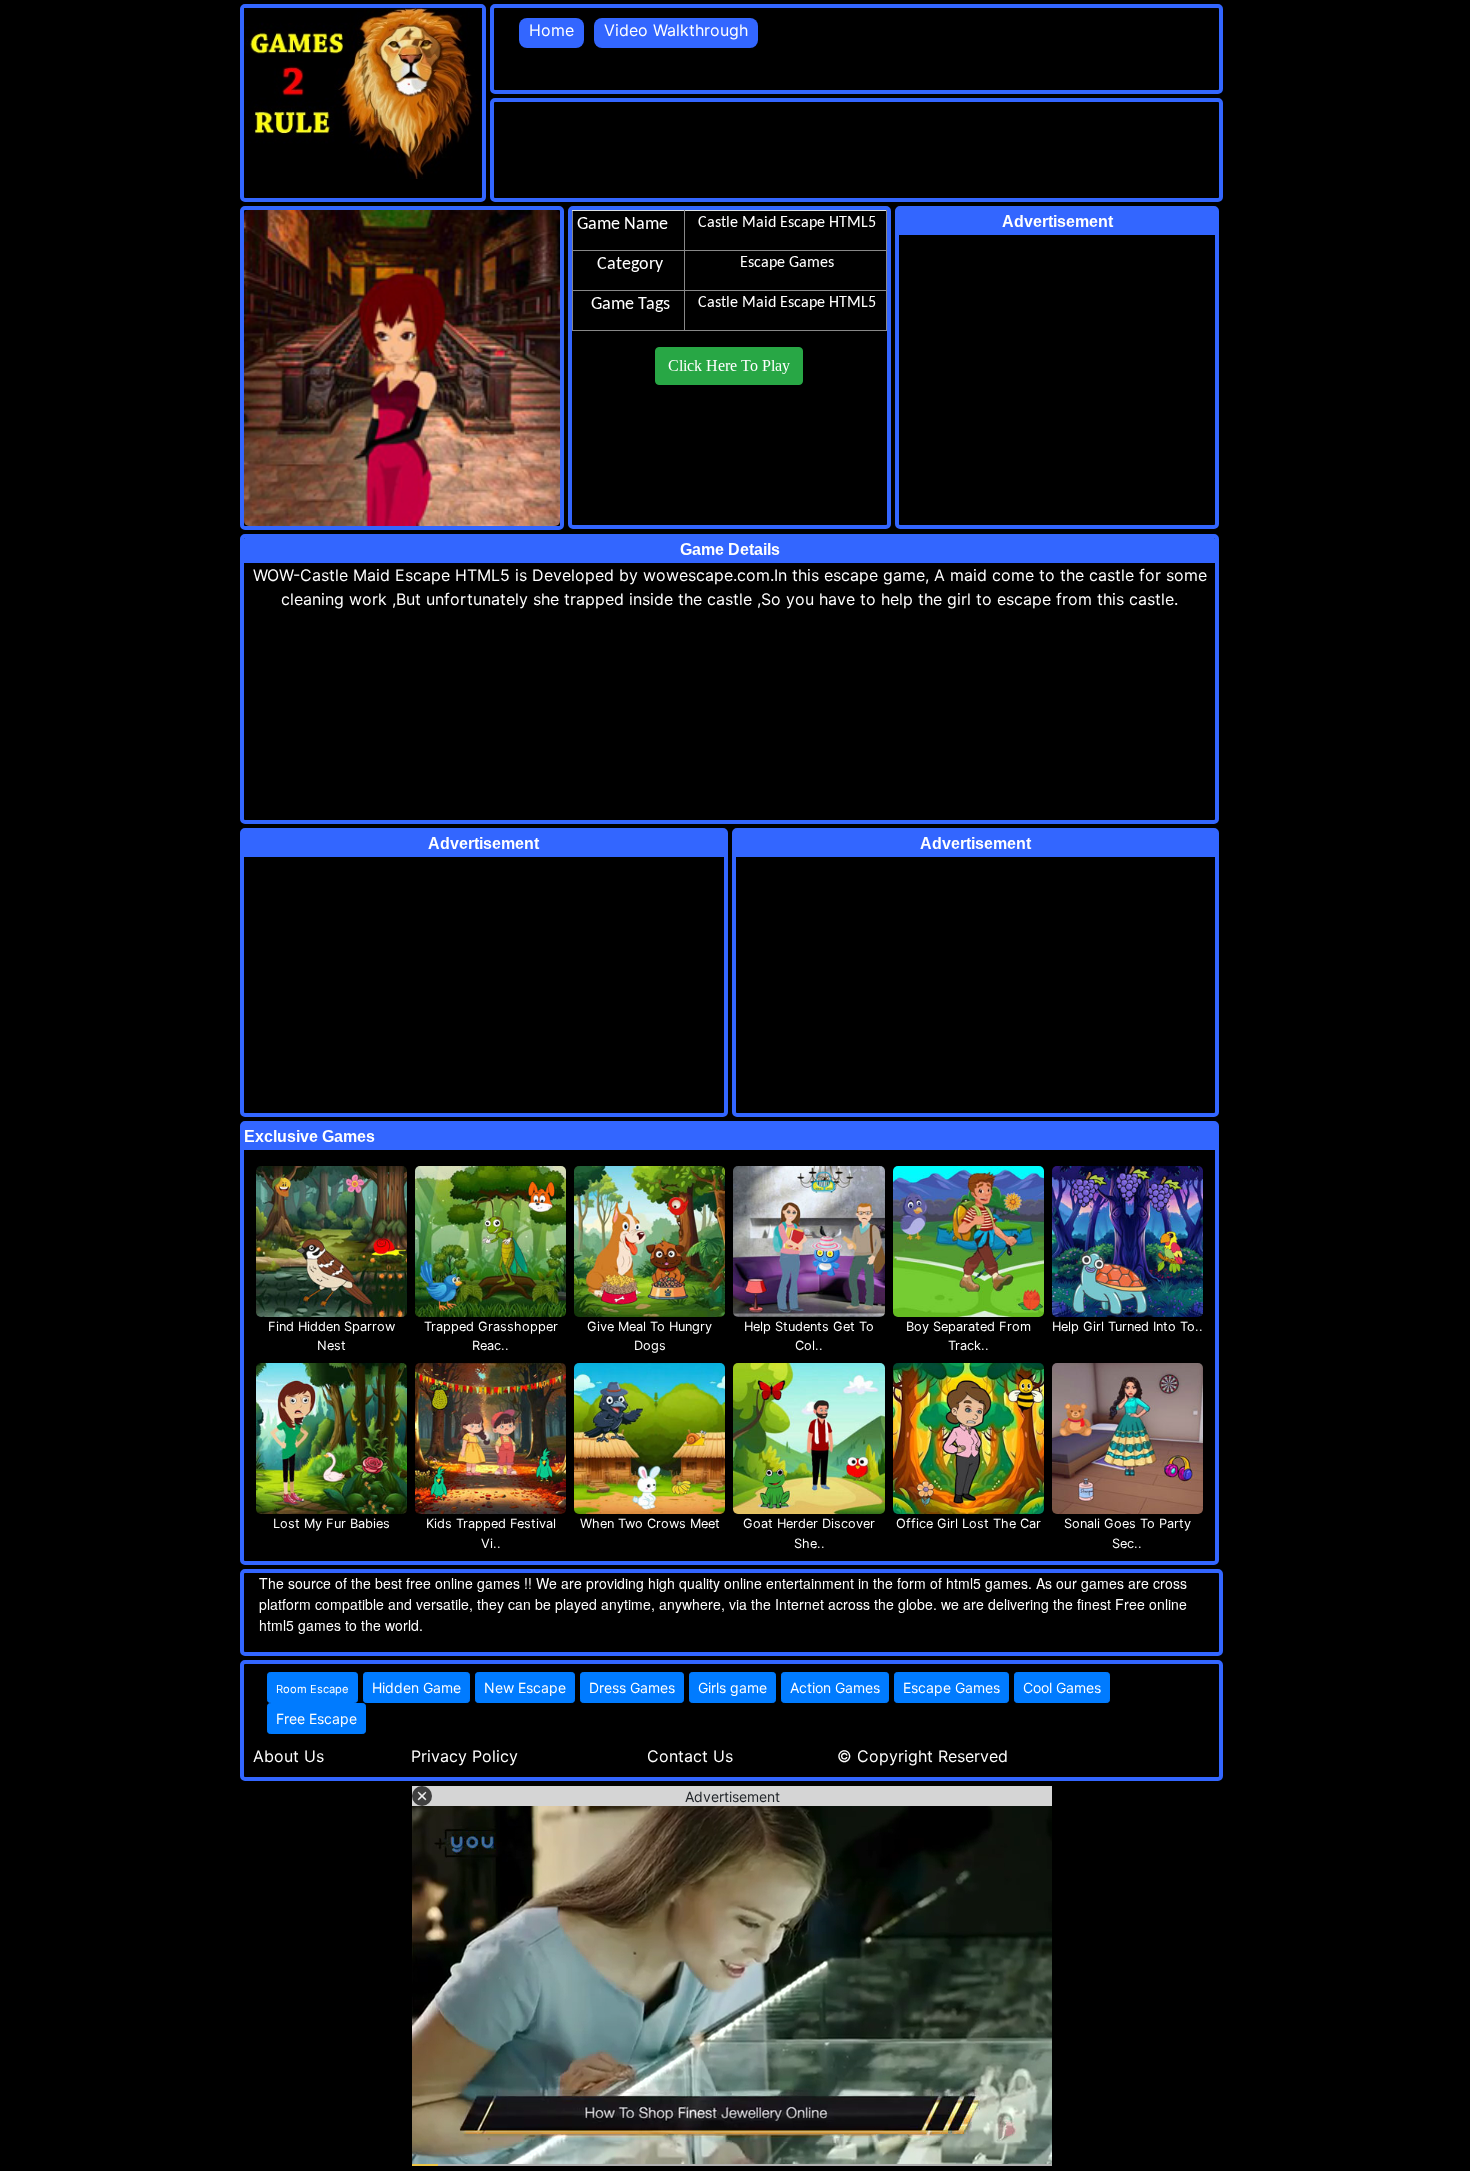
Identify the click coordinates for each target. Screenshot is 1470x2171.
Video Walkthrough (676, 30)
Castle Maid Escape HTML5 (787, 303)
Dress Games (632, 1687)
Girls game (732, 1687)
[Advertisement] (858, 147)
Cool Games (1062, 1687)
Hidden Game (416, 1687)
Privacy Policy (464, 1756)
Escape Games (951, 1687)
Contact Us (690, 1756)
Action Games (835, 1687)
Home (551, 30)
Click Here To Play (729, 365)
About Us (288, 1756)
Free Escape (316, 1718)
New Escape (525, 1687)
